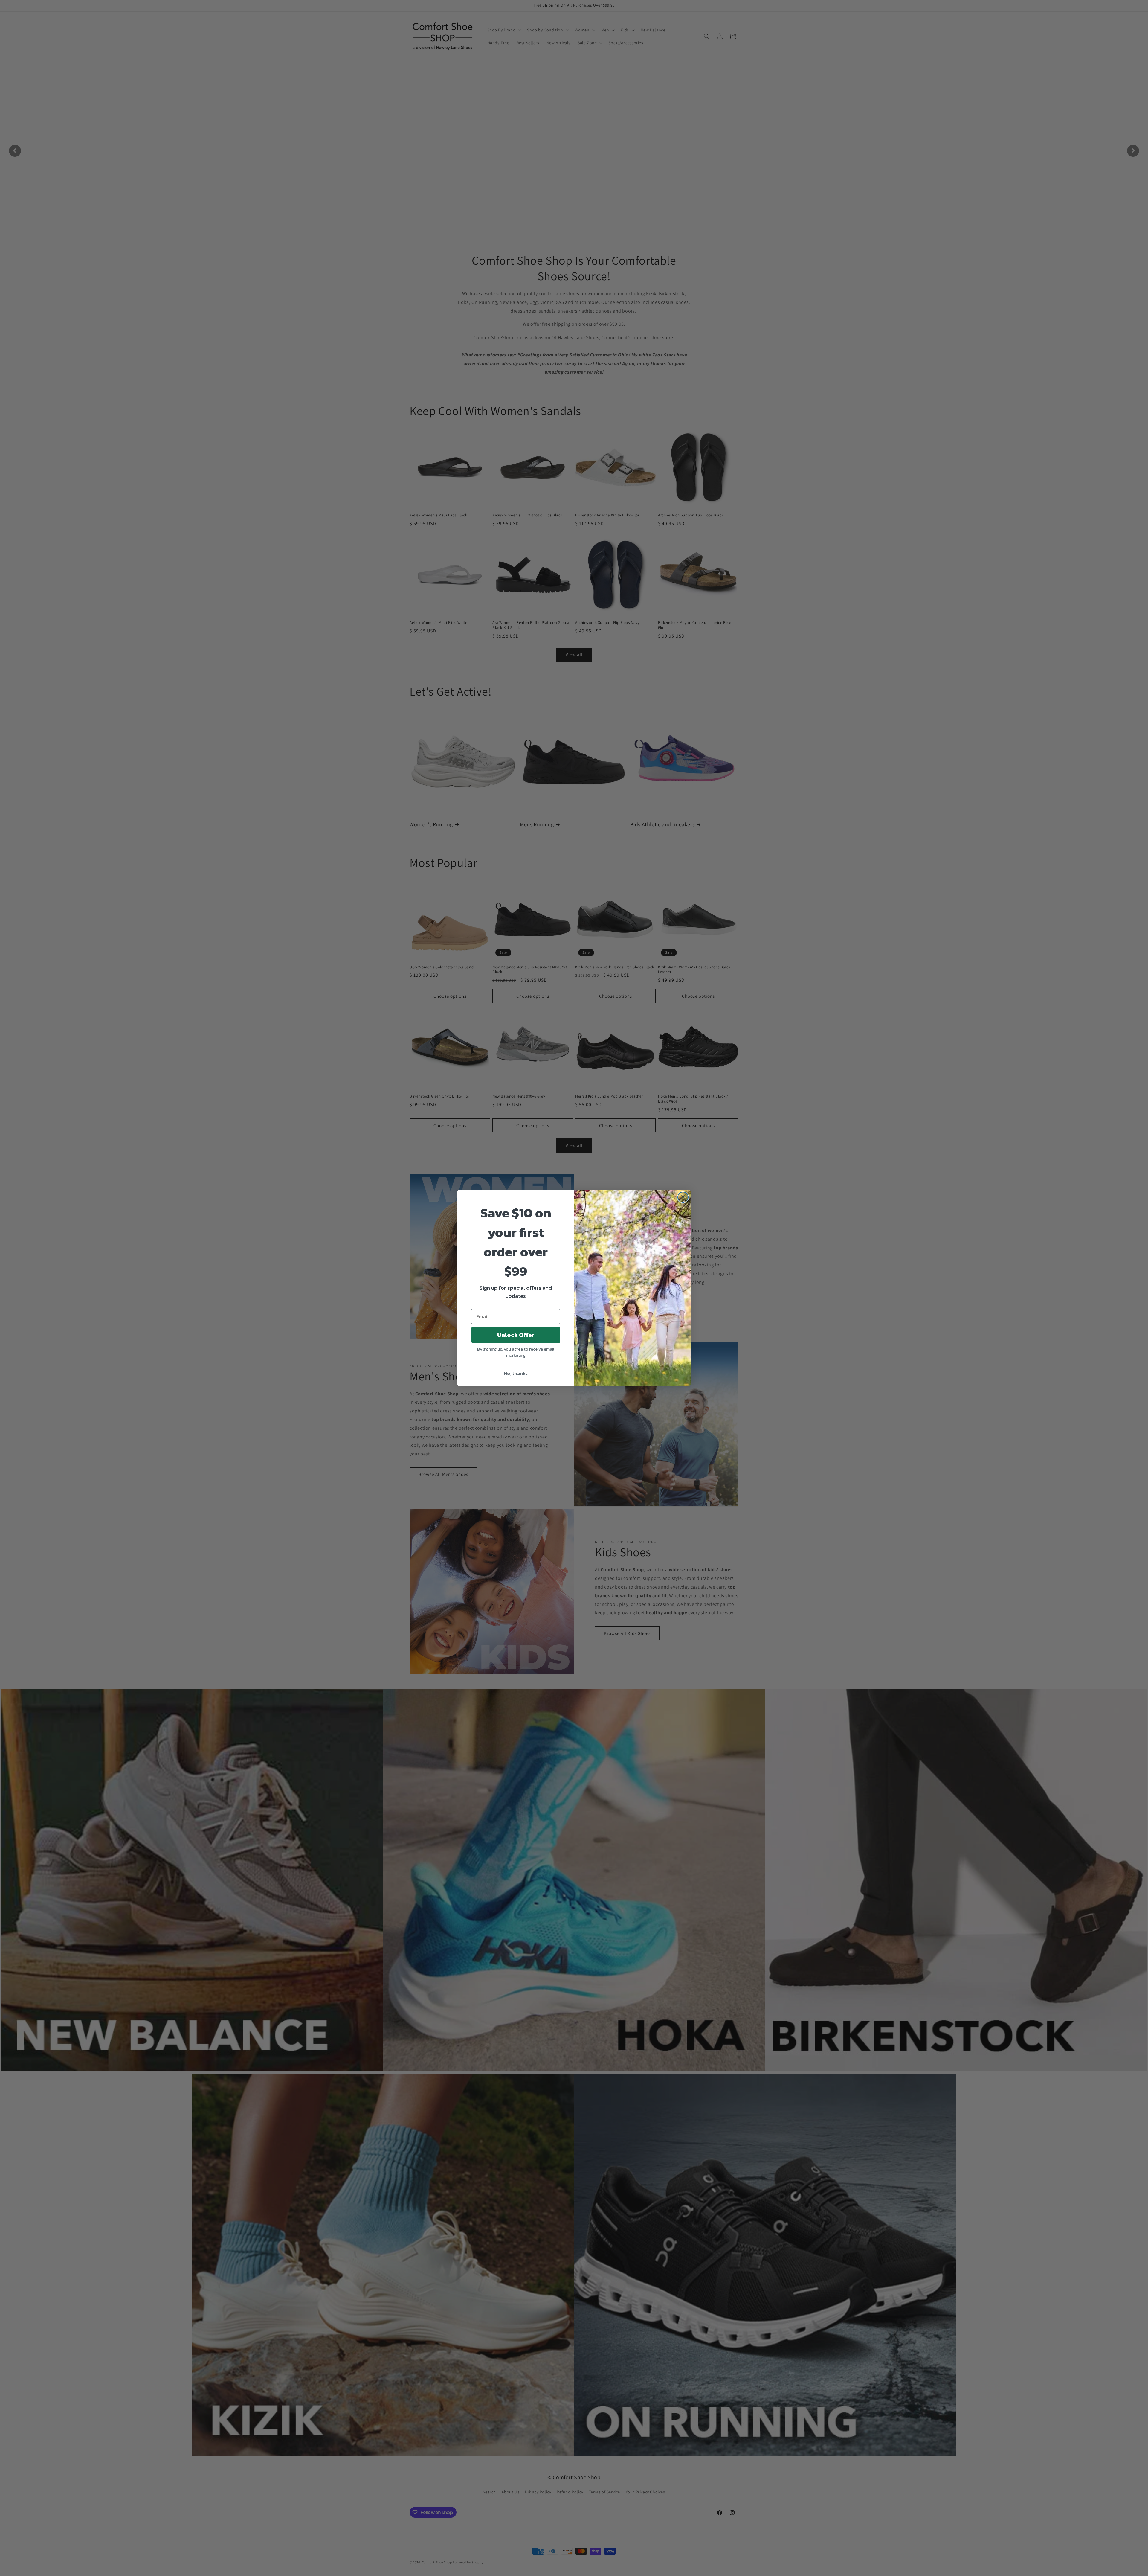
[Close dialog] (683, 1197)
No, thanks (516, 1373)
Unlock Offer (516, 1335)
